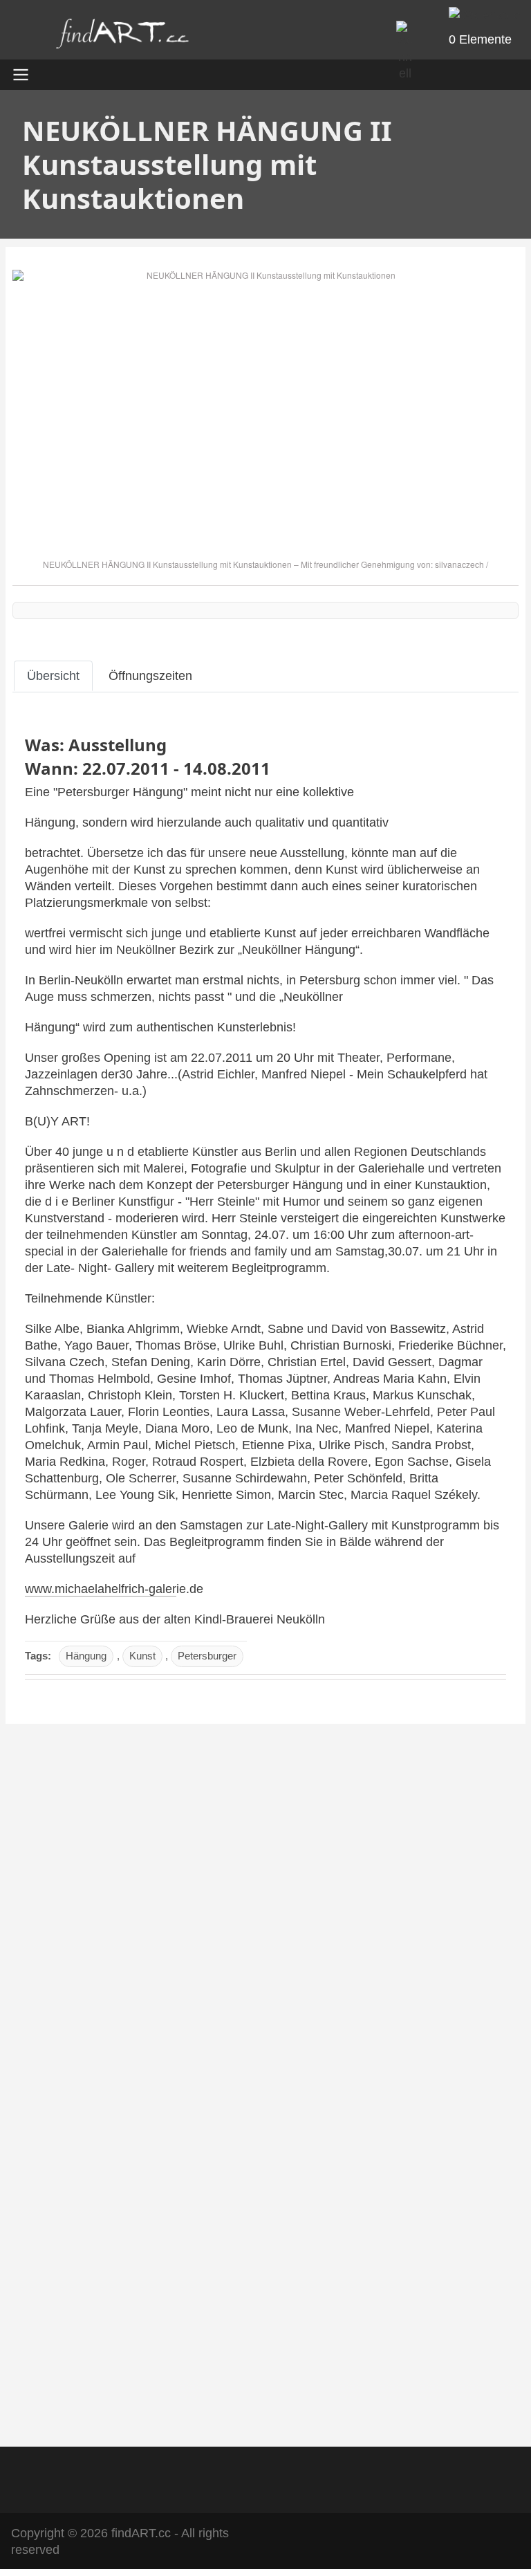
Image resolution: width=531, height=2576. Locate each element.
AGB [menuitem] (152, 2477)
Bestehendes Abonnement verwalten (136, 2391)
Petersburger (207, 1656)
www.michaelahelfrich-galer (101, 1589)
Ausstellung (118, 745)
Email (43, 2021)
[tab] (53, 676)
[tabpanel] (265, 1205)
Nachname (56, 2185)
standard (79, 1872)
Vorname (52, 2111)
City (39, 2259)
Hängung (86, 1656)
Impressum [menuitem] (214, 2477)
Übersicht (53, 676)
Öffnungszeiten (150, 676)
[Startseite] (122, 37)
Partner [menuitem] (281, 2477)
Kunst (142, 1656)
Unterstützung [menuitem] (356, 2477)
